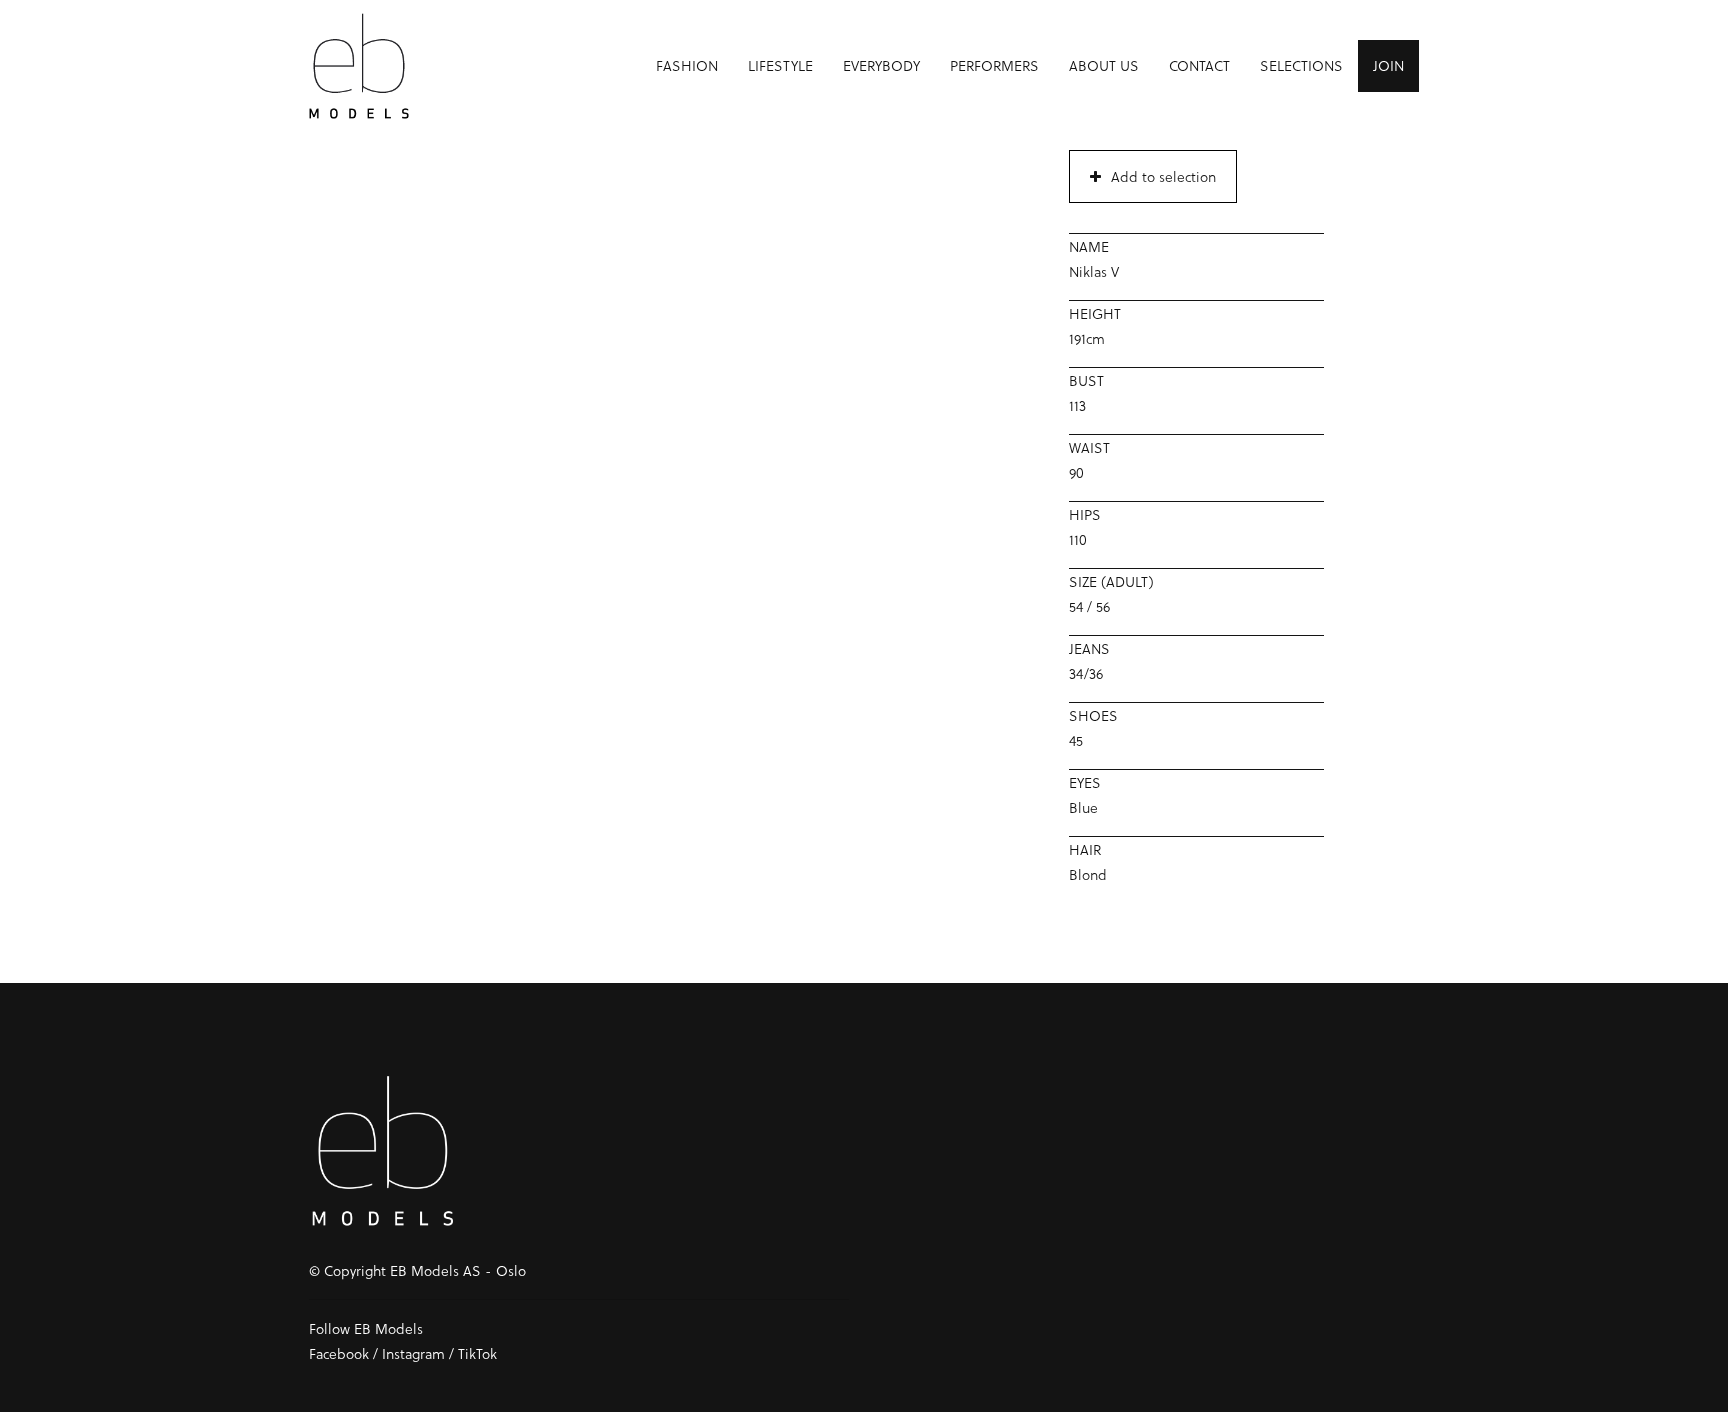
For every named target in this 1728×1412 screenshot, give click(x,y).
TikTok (477, 1353)
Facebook (339, 1353)
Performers (994, 65)
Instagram (413, 1353)
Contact (1199, 65)
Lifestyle (780, 65)
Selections (1301, 65)
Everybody (881, 65)
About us (1104, 65)
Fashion (687, 65)
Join (1388, 65)
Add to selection (1163, 176)
